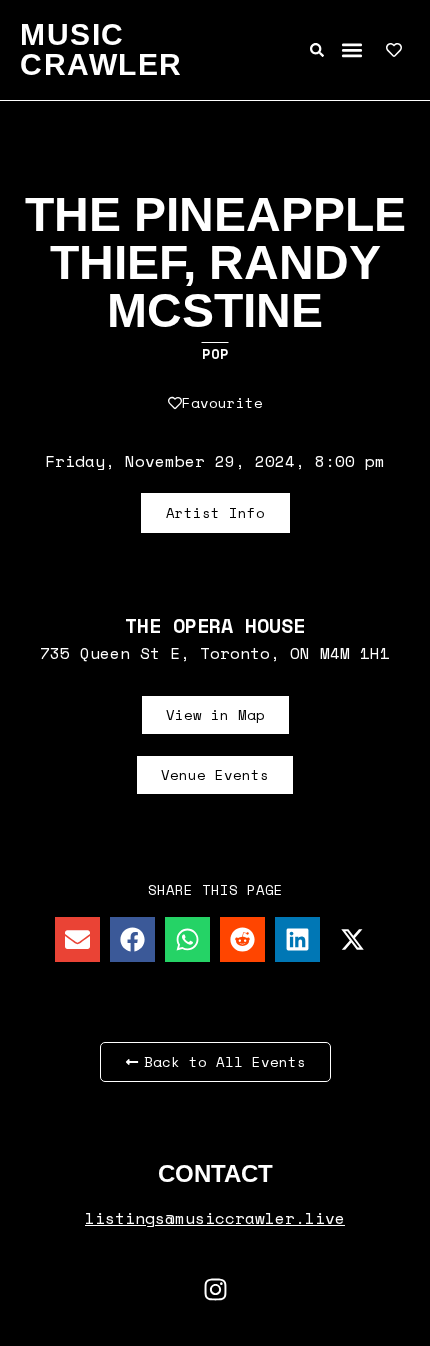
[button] (351, 50)
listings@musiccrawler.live (215, 1218)
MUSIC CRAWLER (101, 49)
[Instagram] (215, 1289)
